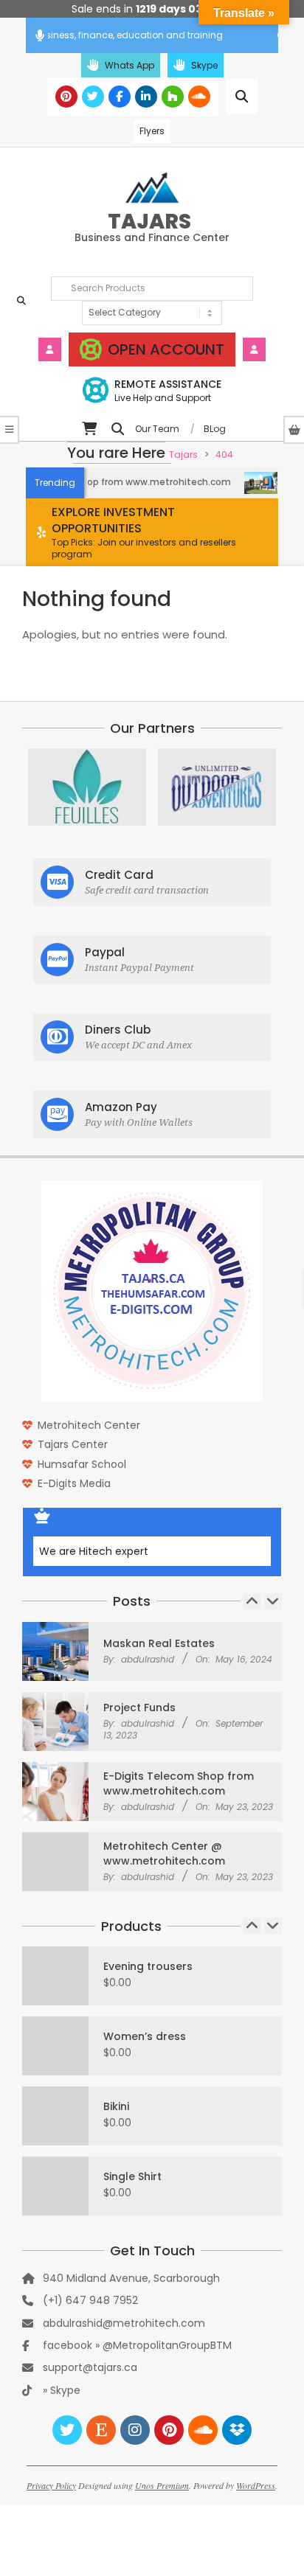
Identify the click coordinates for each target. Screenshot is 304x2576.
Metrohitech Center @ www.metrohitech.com (164, 1853)
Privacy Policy (51, 2485)
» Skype (62, 2390)
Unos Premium (162, 2485)
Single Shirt (132, 2176)
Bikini (116, 2106)
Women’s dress (145, 2036)
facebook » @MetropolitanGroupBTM (137, 2345)
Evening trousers (148, 1966)
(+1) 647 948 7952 (90, 2300)
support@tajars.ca (90, 2367)
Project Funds (139, 1708)
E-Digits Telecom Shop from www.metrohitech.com (179, 1783)
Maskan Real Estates (159, 1643)
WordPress (256, 2485)
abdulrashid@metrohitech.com (124, 2323)
